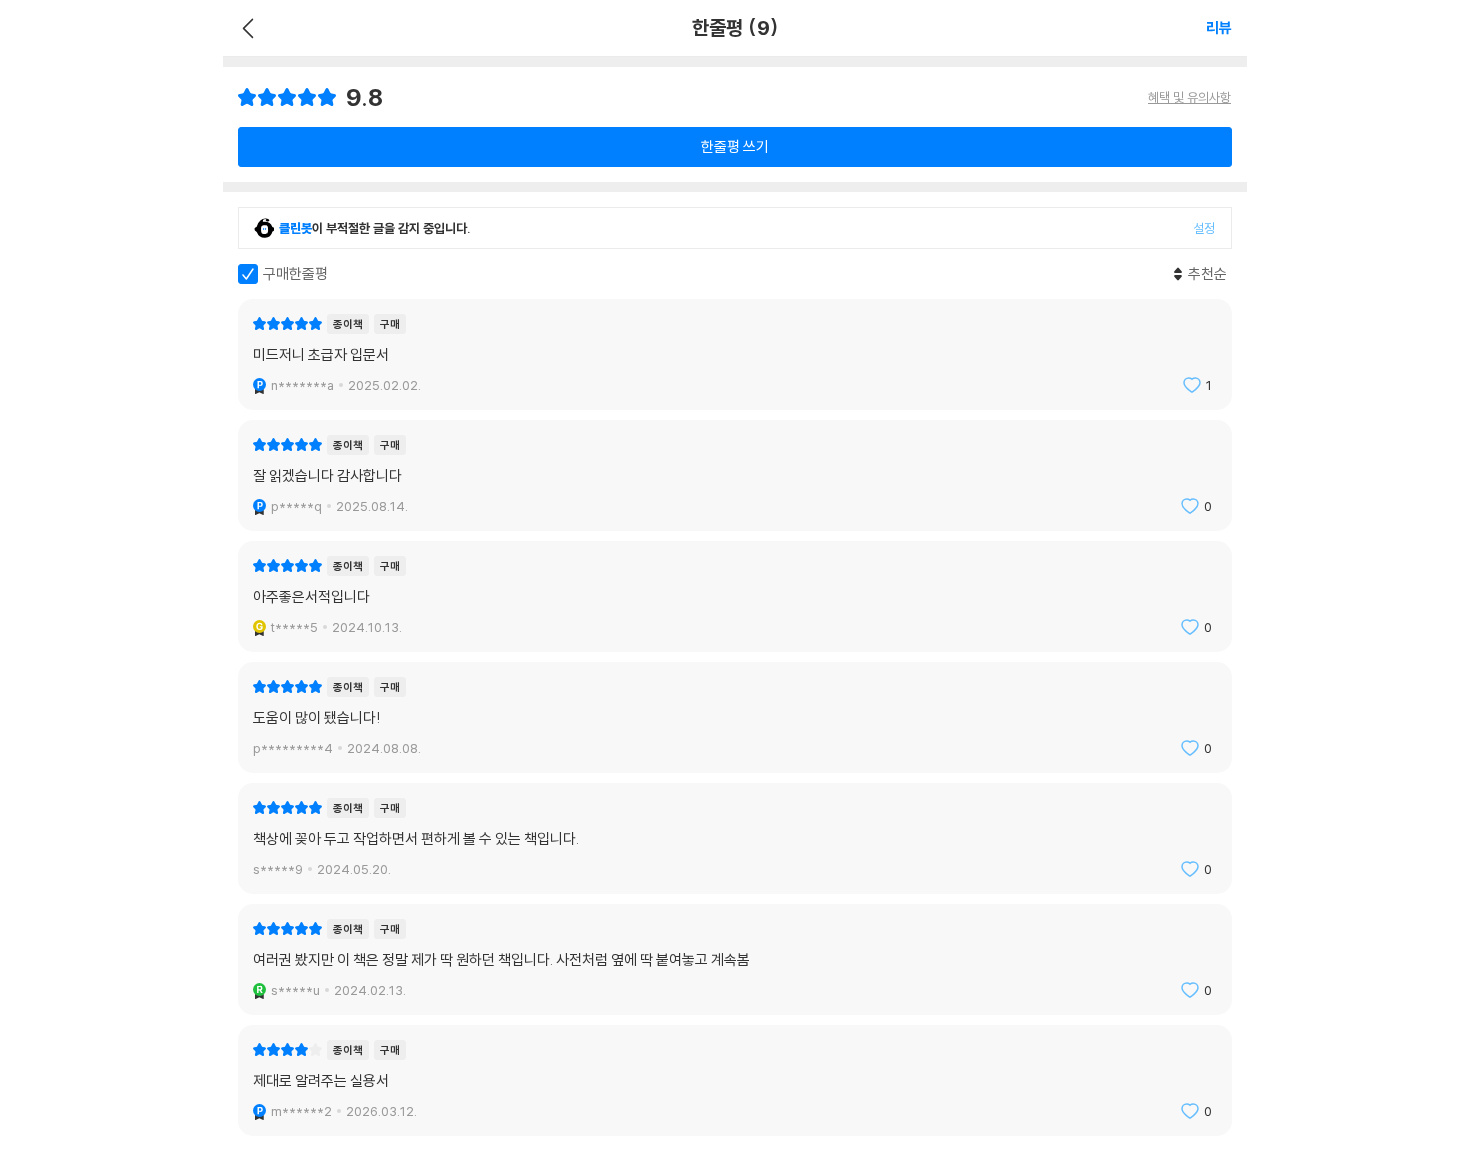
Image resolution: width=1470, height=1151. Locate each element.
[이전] (245, 28)
